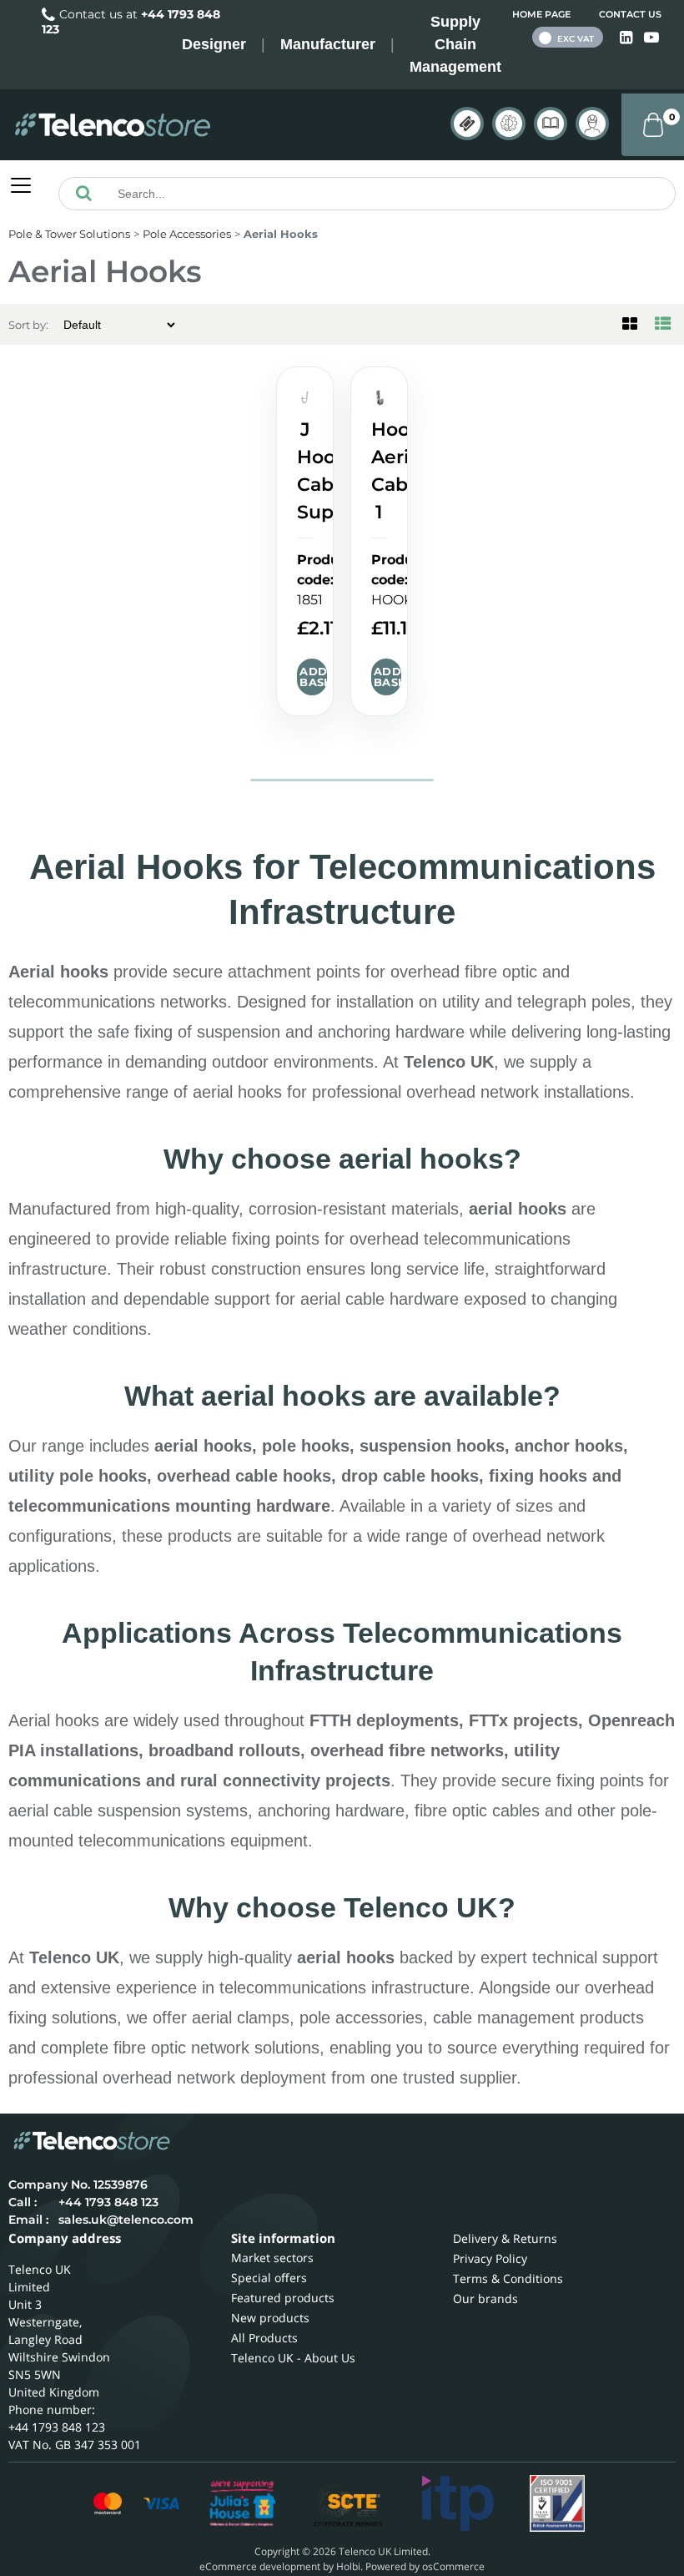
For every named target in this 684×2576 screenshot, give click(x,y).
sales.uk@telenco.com (126, 2220)
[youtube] (651, 38)
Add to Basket (313, 677)
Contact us (630, 14)
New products (270, 2318)
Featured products (283, 2298)
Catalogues (551, 124)
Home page (541, 14)
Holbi (348, 2566)
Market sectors (272, 2258)
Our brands (485, 2298)
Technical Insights (509, 124)
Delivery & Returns (505, 2238)
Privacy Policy (490, 2258)
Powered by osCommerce (425, 2566)
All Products (264, 2338)
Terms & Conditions (508, 2278)
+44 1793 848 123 (108, 2202)
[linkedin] (628, 38)
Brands (467, 124)
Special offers (269, 2278)
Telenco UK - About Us (293, 2358)
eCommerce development (260, 2566)
